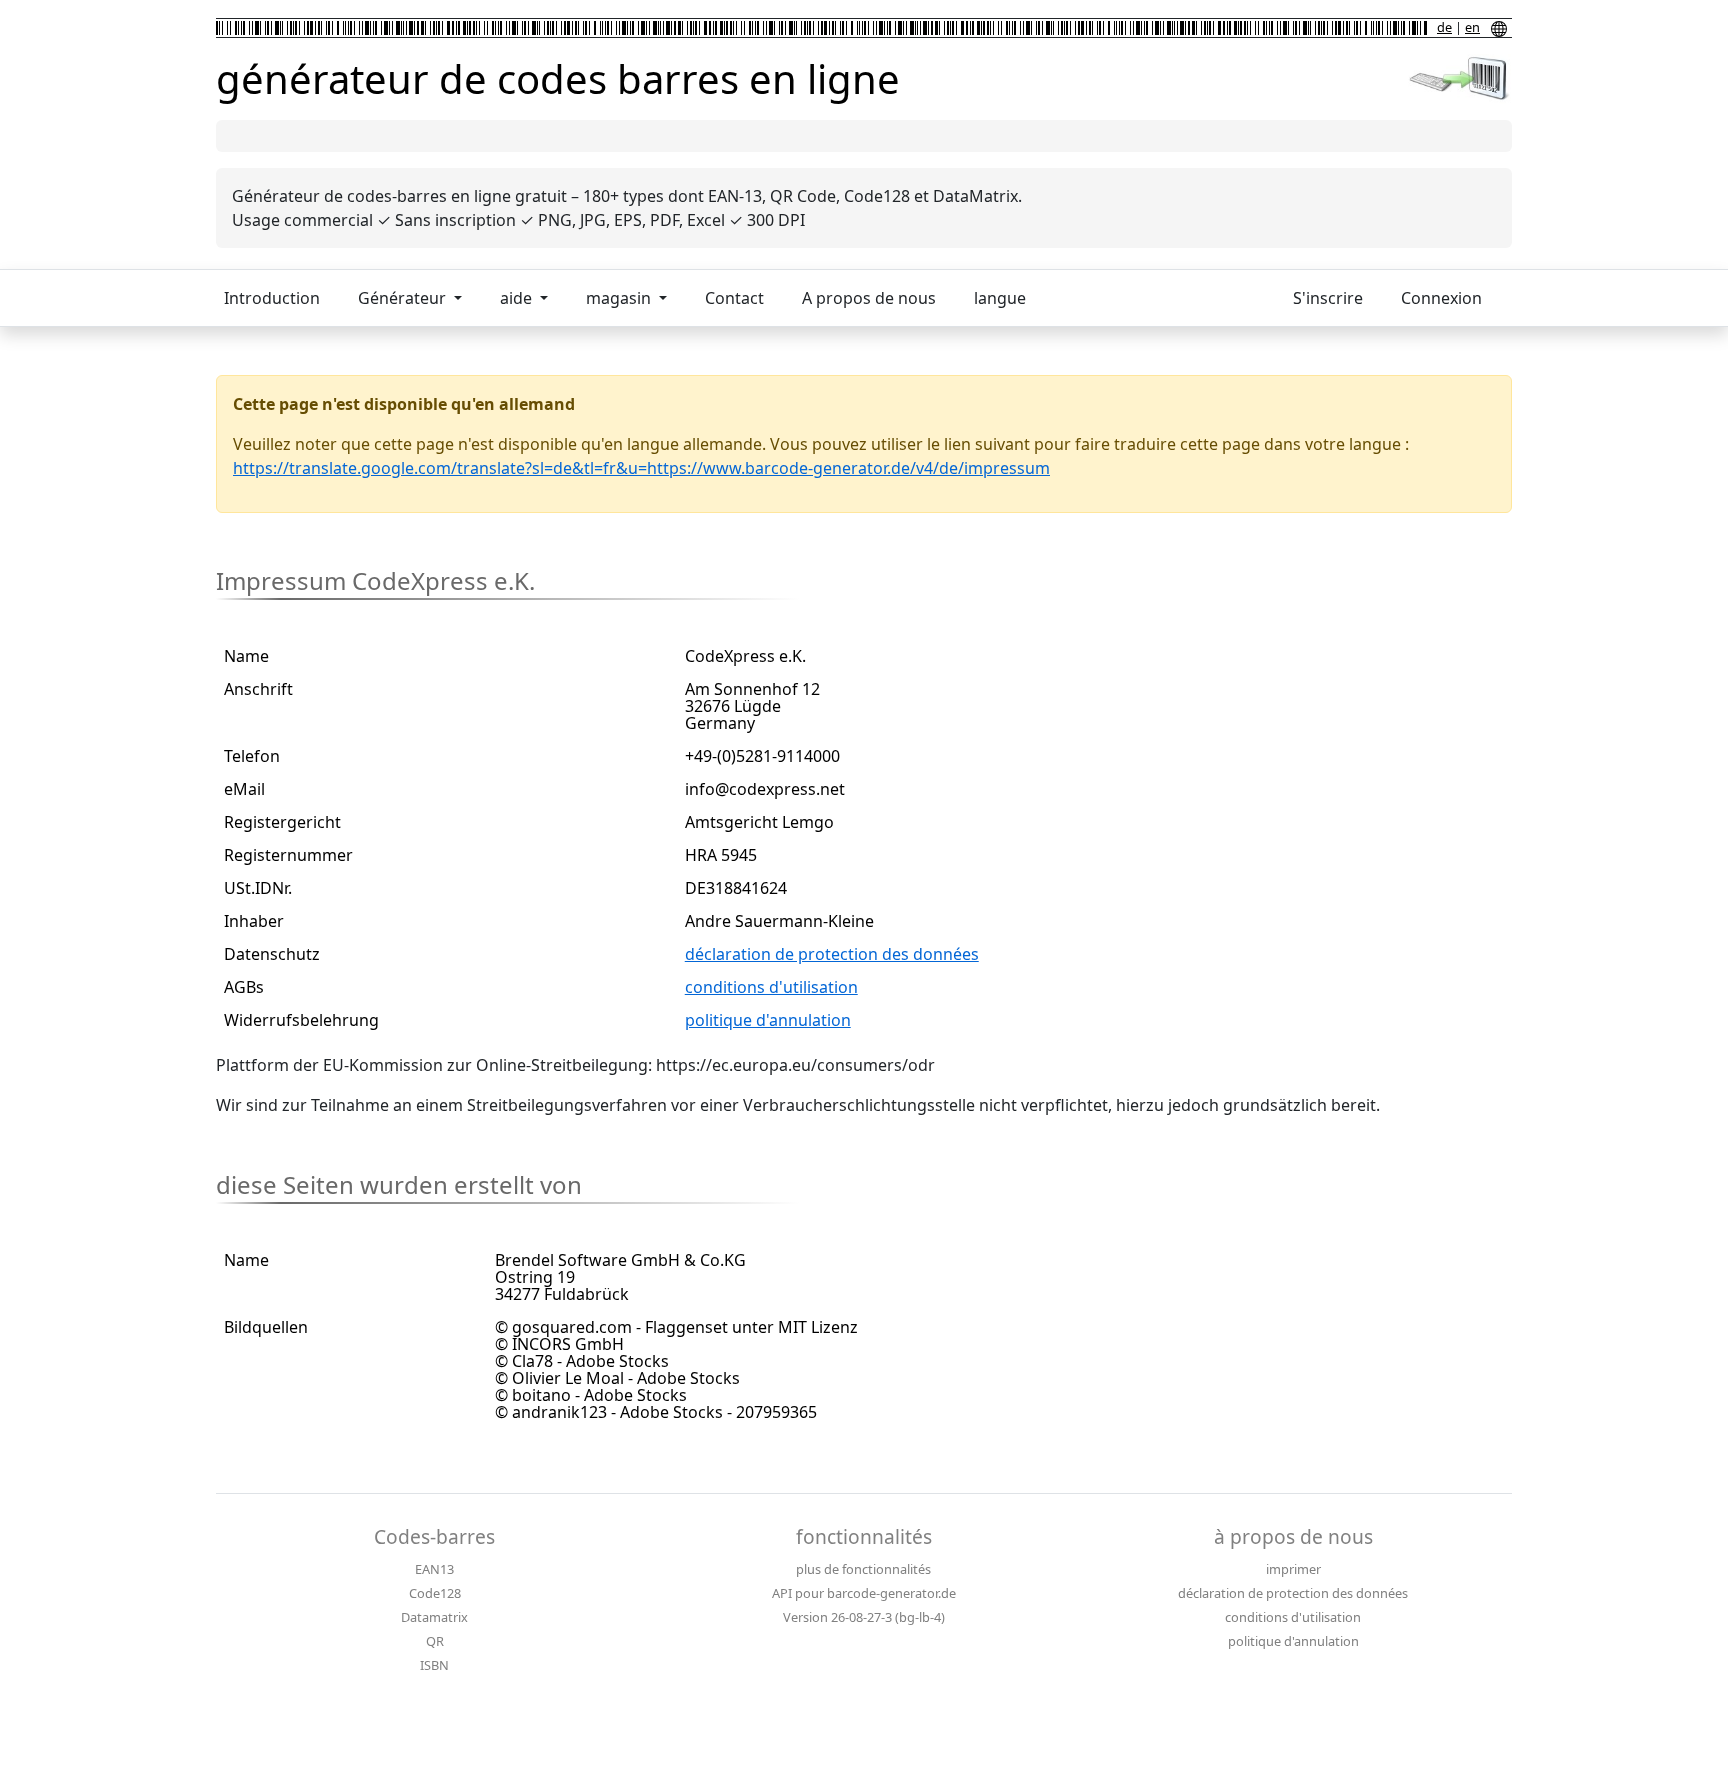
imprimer (1293, 1569)
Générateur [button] (404, 298)
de (1444, 27)
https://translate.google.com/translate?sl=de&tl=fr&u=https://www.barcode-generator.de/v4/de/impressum (641, 468)
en (1472, 27)
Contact (734, 298)
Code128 (435, 1593)
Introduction (272, 298)
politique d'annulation (768, 1020)
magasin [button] (620, 298)
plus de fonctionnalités (863, 1569)
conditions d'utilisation (771, 987)
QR (435, 1641)
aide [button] (518, 298)
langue (1000, 298)
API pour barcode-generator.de (864, 1593)
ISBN (434, 1665)
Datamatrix (434, 1617)
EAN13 (434, 1569)
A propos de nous (869, 298)
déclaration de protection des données (832, 954)
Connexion (1441, 298)
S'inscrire (1328, 298)
